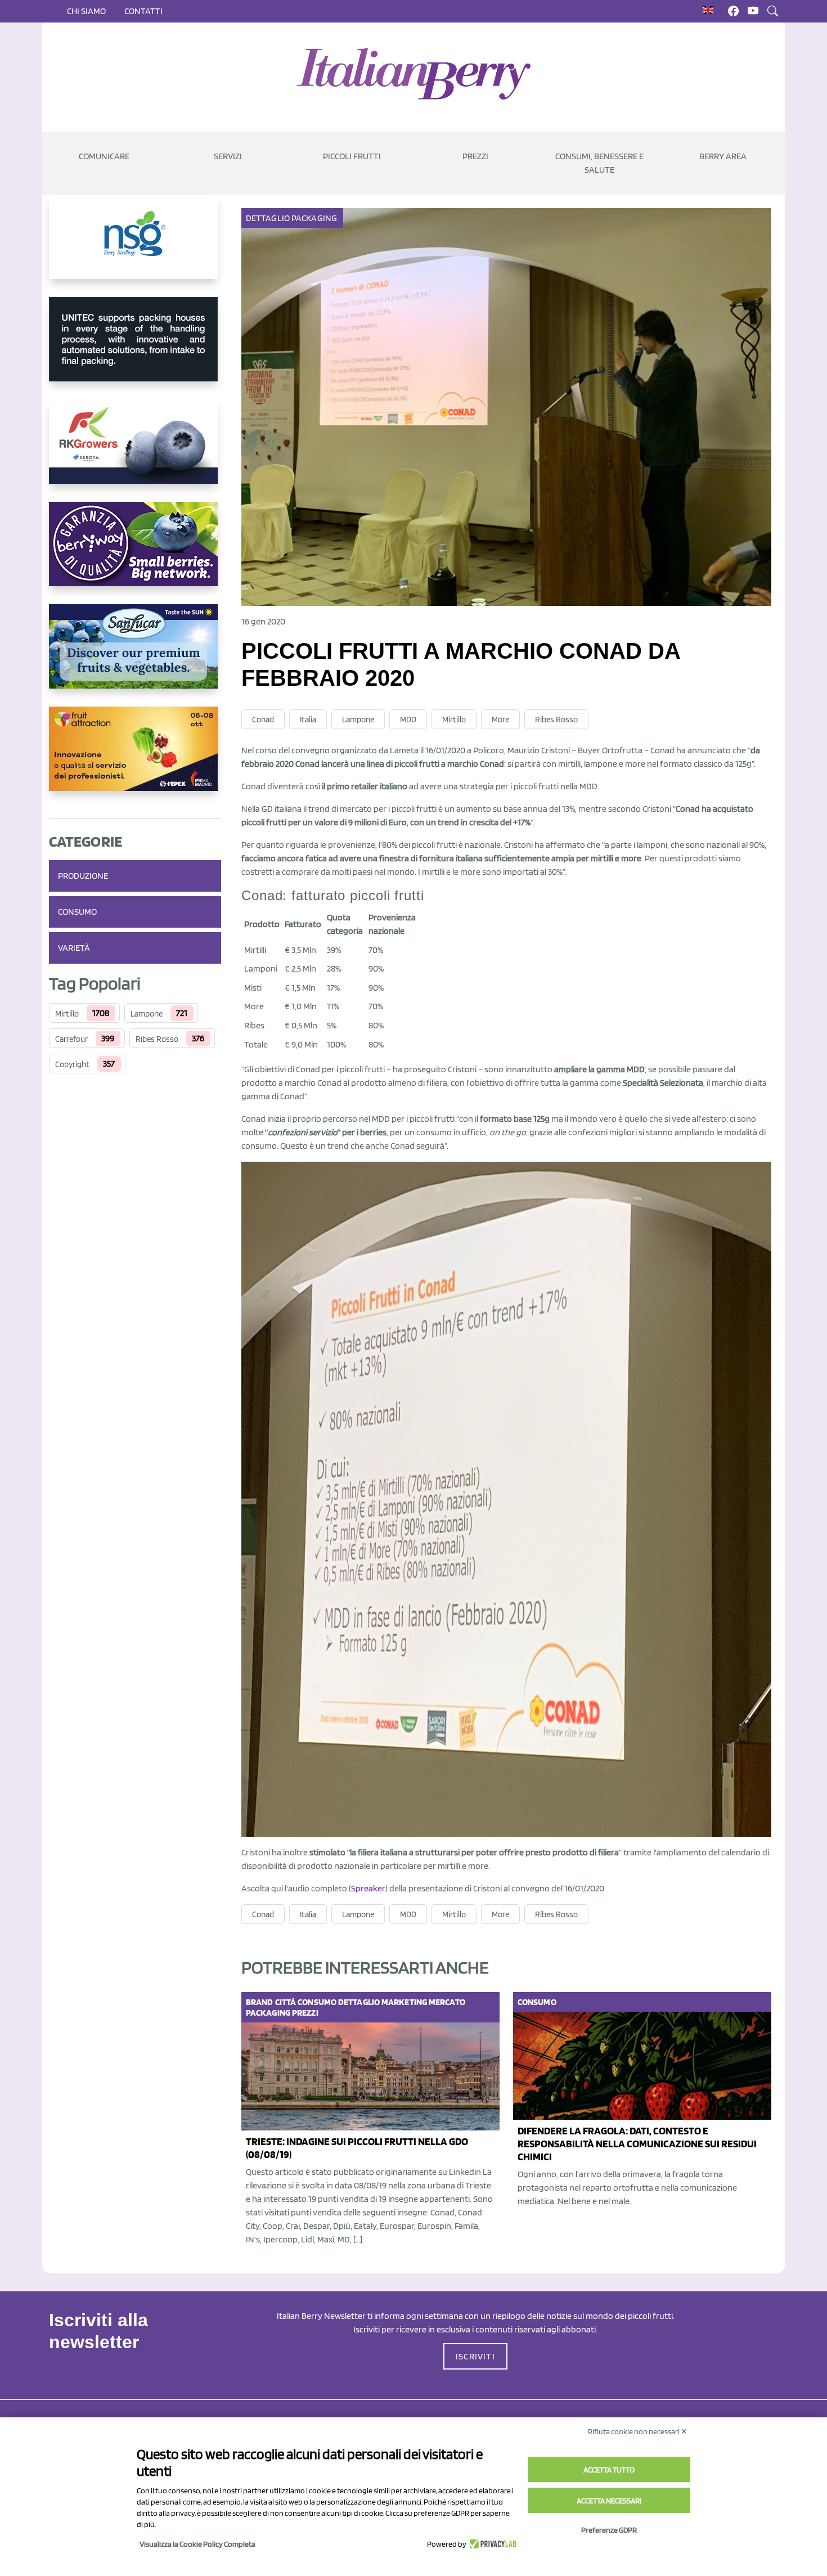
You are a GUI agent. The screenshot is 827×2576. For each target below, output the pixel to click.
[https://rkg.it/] (135, 451)
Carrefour (71, 1039)
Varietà (74, 948)
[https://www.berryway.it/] (135, 553)
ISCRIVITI (475, 2356)
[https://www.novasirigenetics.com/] (135, 246)
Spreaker (368, 1888)
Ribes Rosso (157, 1039)
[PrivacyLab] (491, 2544)
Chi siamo (86, 11)
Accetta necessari (609, 2501)
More (500, 720)
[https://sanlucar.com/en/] (135, 655)
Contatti (143, 11)
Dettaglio (268, 218)
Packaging (314, 218)
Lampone (147, 1014)
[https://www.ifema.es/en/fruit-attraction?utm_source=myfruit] (135, 758)
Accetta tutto (609, 2470)
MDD (408, 720)
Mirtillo (67, 1014)
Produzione (83, 876)
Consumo (77, 912)
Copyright (72, 1064)
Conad (263, 720)
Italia (308, 720)
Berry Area (723, 156)
